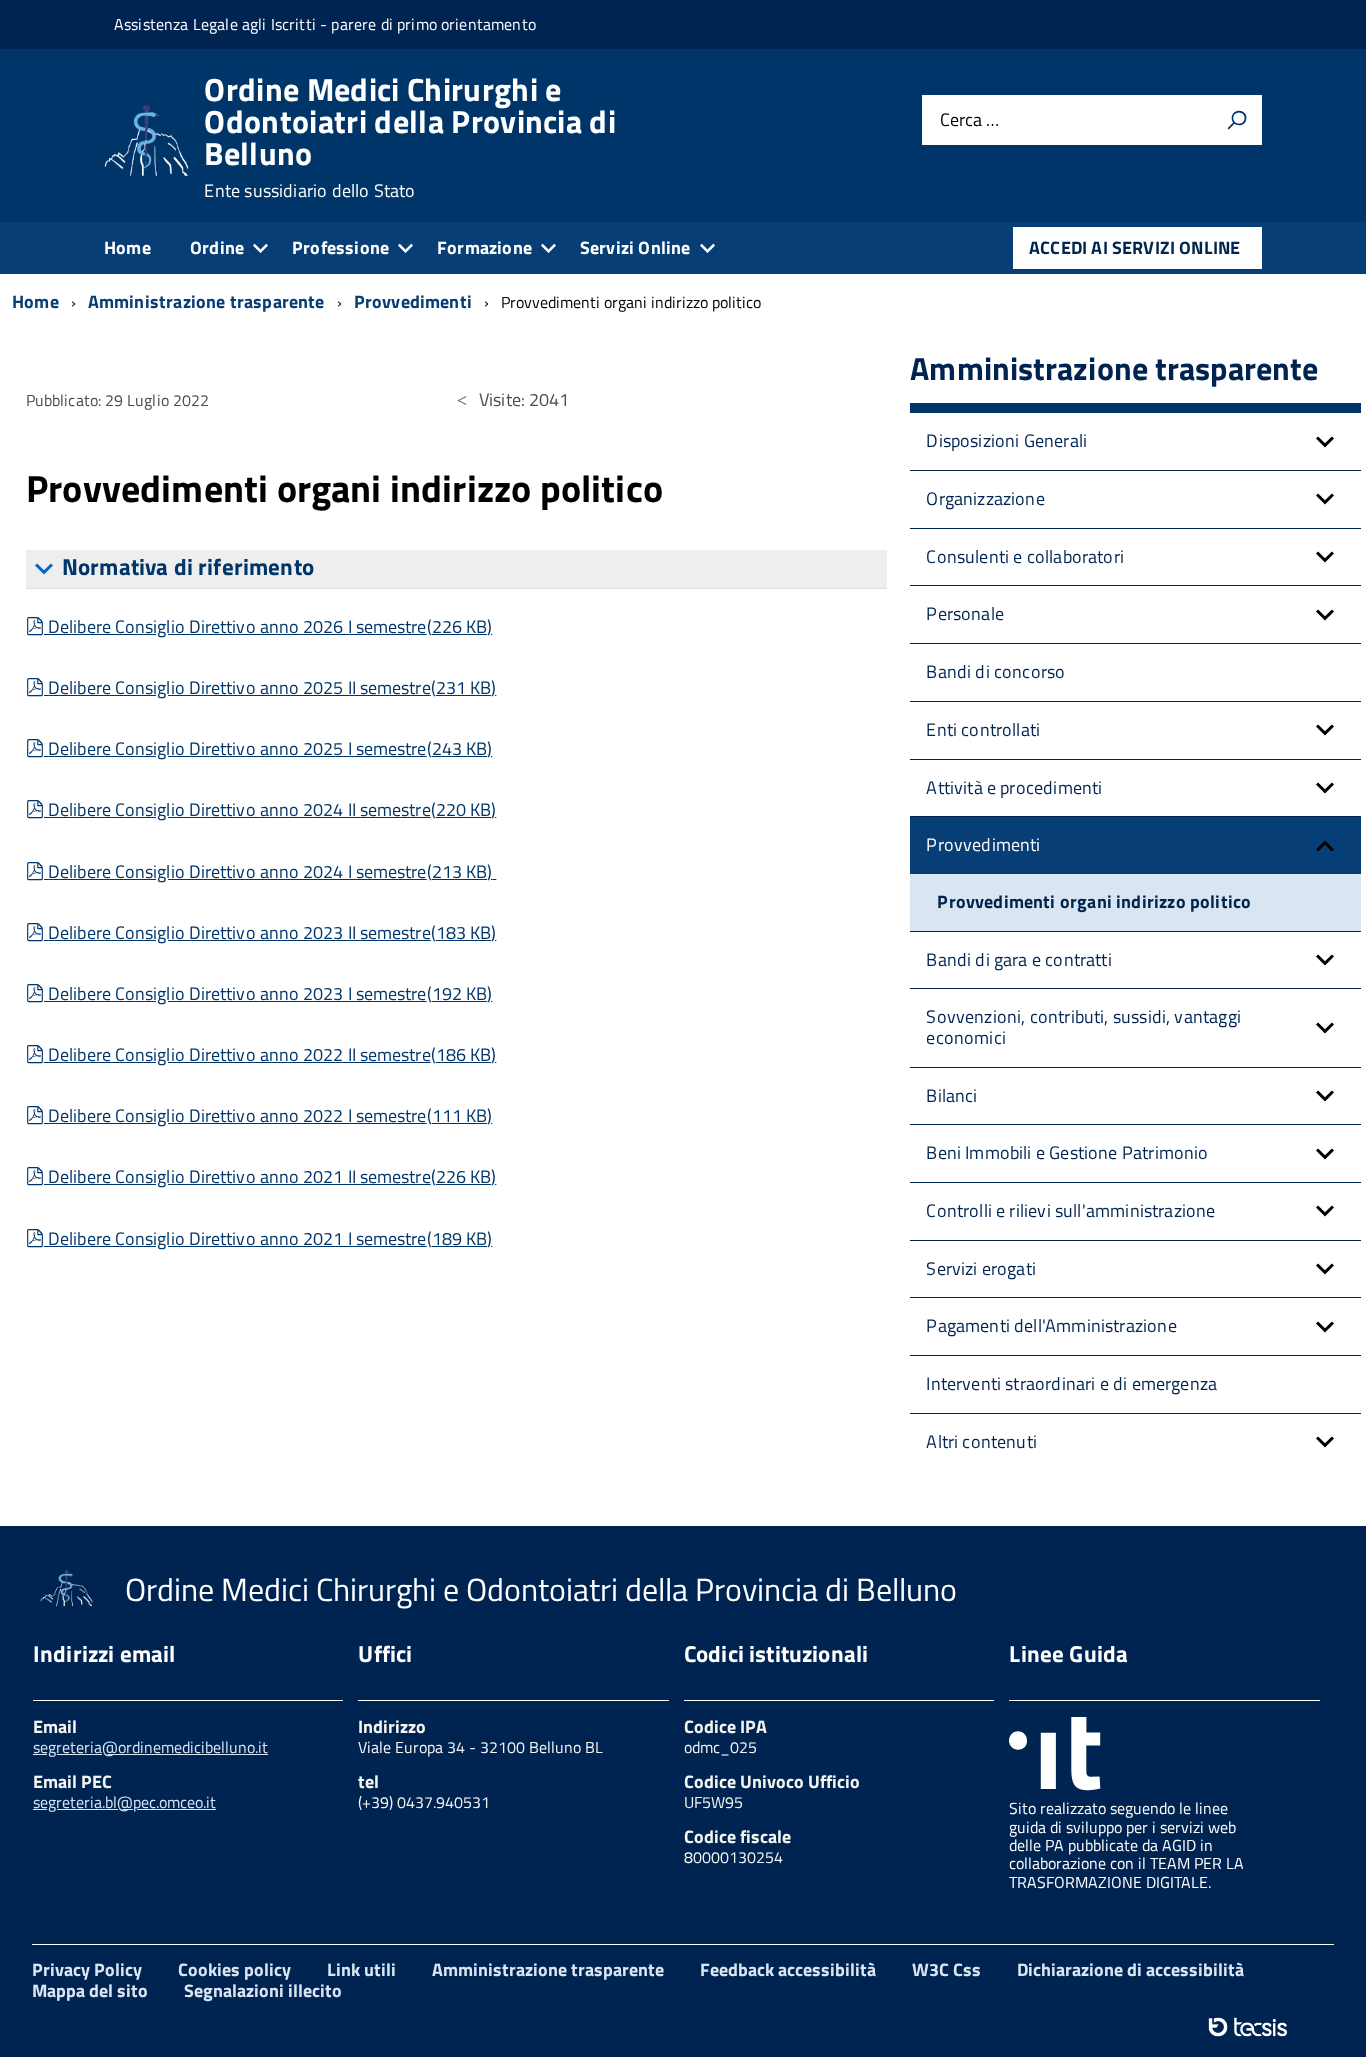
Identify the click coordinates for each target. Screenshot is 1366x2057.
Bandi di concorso (995, 671)
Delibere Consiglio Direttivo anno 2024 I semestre (269, 871)
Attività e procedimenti (1014, 787)
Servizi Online (635, 247)
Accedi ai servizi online (1134, 247)
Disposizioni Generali (1006, 440)
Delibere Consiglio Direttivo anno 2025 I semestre (269, 748)
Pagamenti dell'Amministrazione (1051, 1325)
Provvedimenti (983, 844)
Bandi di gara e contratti (1019, 959)
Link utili (361, 1969)
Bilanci (951, 1095)
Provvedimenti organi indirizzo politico (1094, 901)
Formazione (484, 247)
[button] (1325, 441)
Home (127, 247)
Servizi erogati (981, 1268)
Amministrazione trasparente (548, 1969)
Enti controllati (983, 729)
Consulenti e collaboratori (1025, 556)
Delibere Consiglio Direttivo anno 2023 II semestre (271, 932)
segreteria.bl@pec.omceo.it (124, 1802)
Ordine (217, 247)
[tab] (456, 569)
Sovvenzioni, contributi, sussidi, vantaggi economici (1083, 1027)
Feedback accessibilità (788, 1969)
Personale (965, 613)
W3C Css (946, 1969)
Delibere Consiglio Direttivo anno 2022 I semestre (269, 1115)
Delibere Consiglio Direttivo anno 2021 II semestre (271, 1176)
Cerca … (969, 119)
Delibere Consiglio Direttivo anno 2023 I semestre (269, 993)
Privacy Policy (87, 1969)
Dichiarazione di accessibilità (1130, 1969)
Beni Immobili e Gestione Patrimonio (1067, 1152)
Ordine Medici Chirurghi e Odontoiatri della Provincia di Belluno (410, 137)
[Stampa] (1237, 120)
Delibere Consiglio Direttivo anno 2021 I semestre (269, 1238)
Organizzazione (985, 498)
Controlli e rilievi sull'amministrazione (1070, 1210)
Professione (340, 247)
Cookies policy (234, 1969)
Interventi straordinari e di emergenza (1071, 1383)
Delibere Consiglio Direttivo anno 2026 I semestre (269, 626)
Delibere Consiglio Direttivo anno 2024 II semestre (271, 809)
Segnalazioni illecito (263, 1990)
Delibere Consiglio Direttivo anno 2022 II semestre (271, 1054)
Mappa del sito (90, 1990)
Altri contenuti (981, 1441)
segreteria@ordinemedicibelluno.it (150, 1747)
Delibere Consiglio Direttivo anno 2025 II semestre (271, 687)
